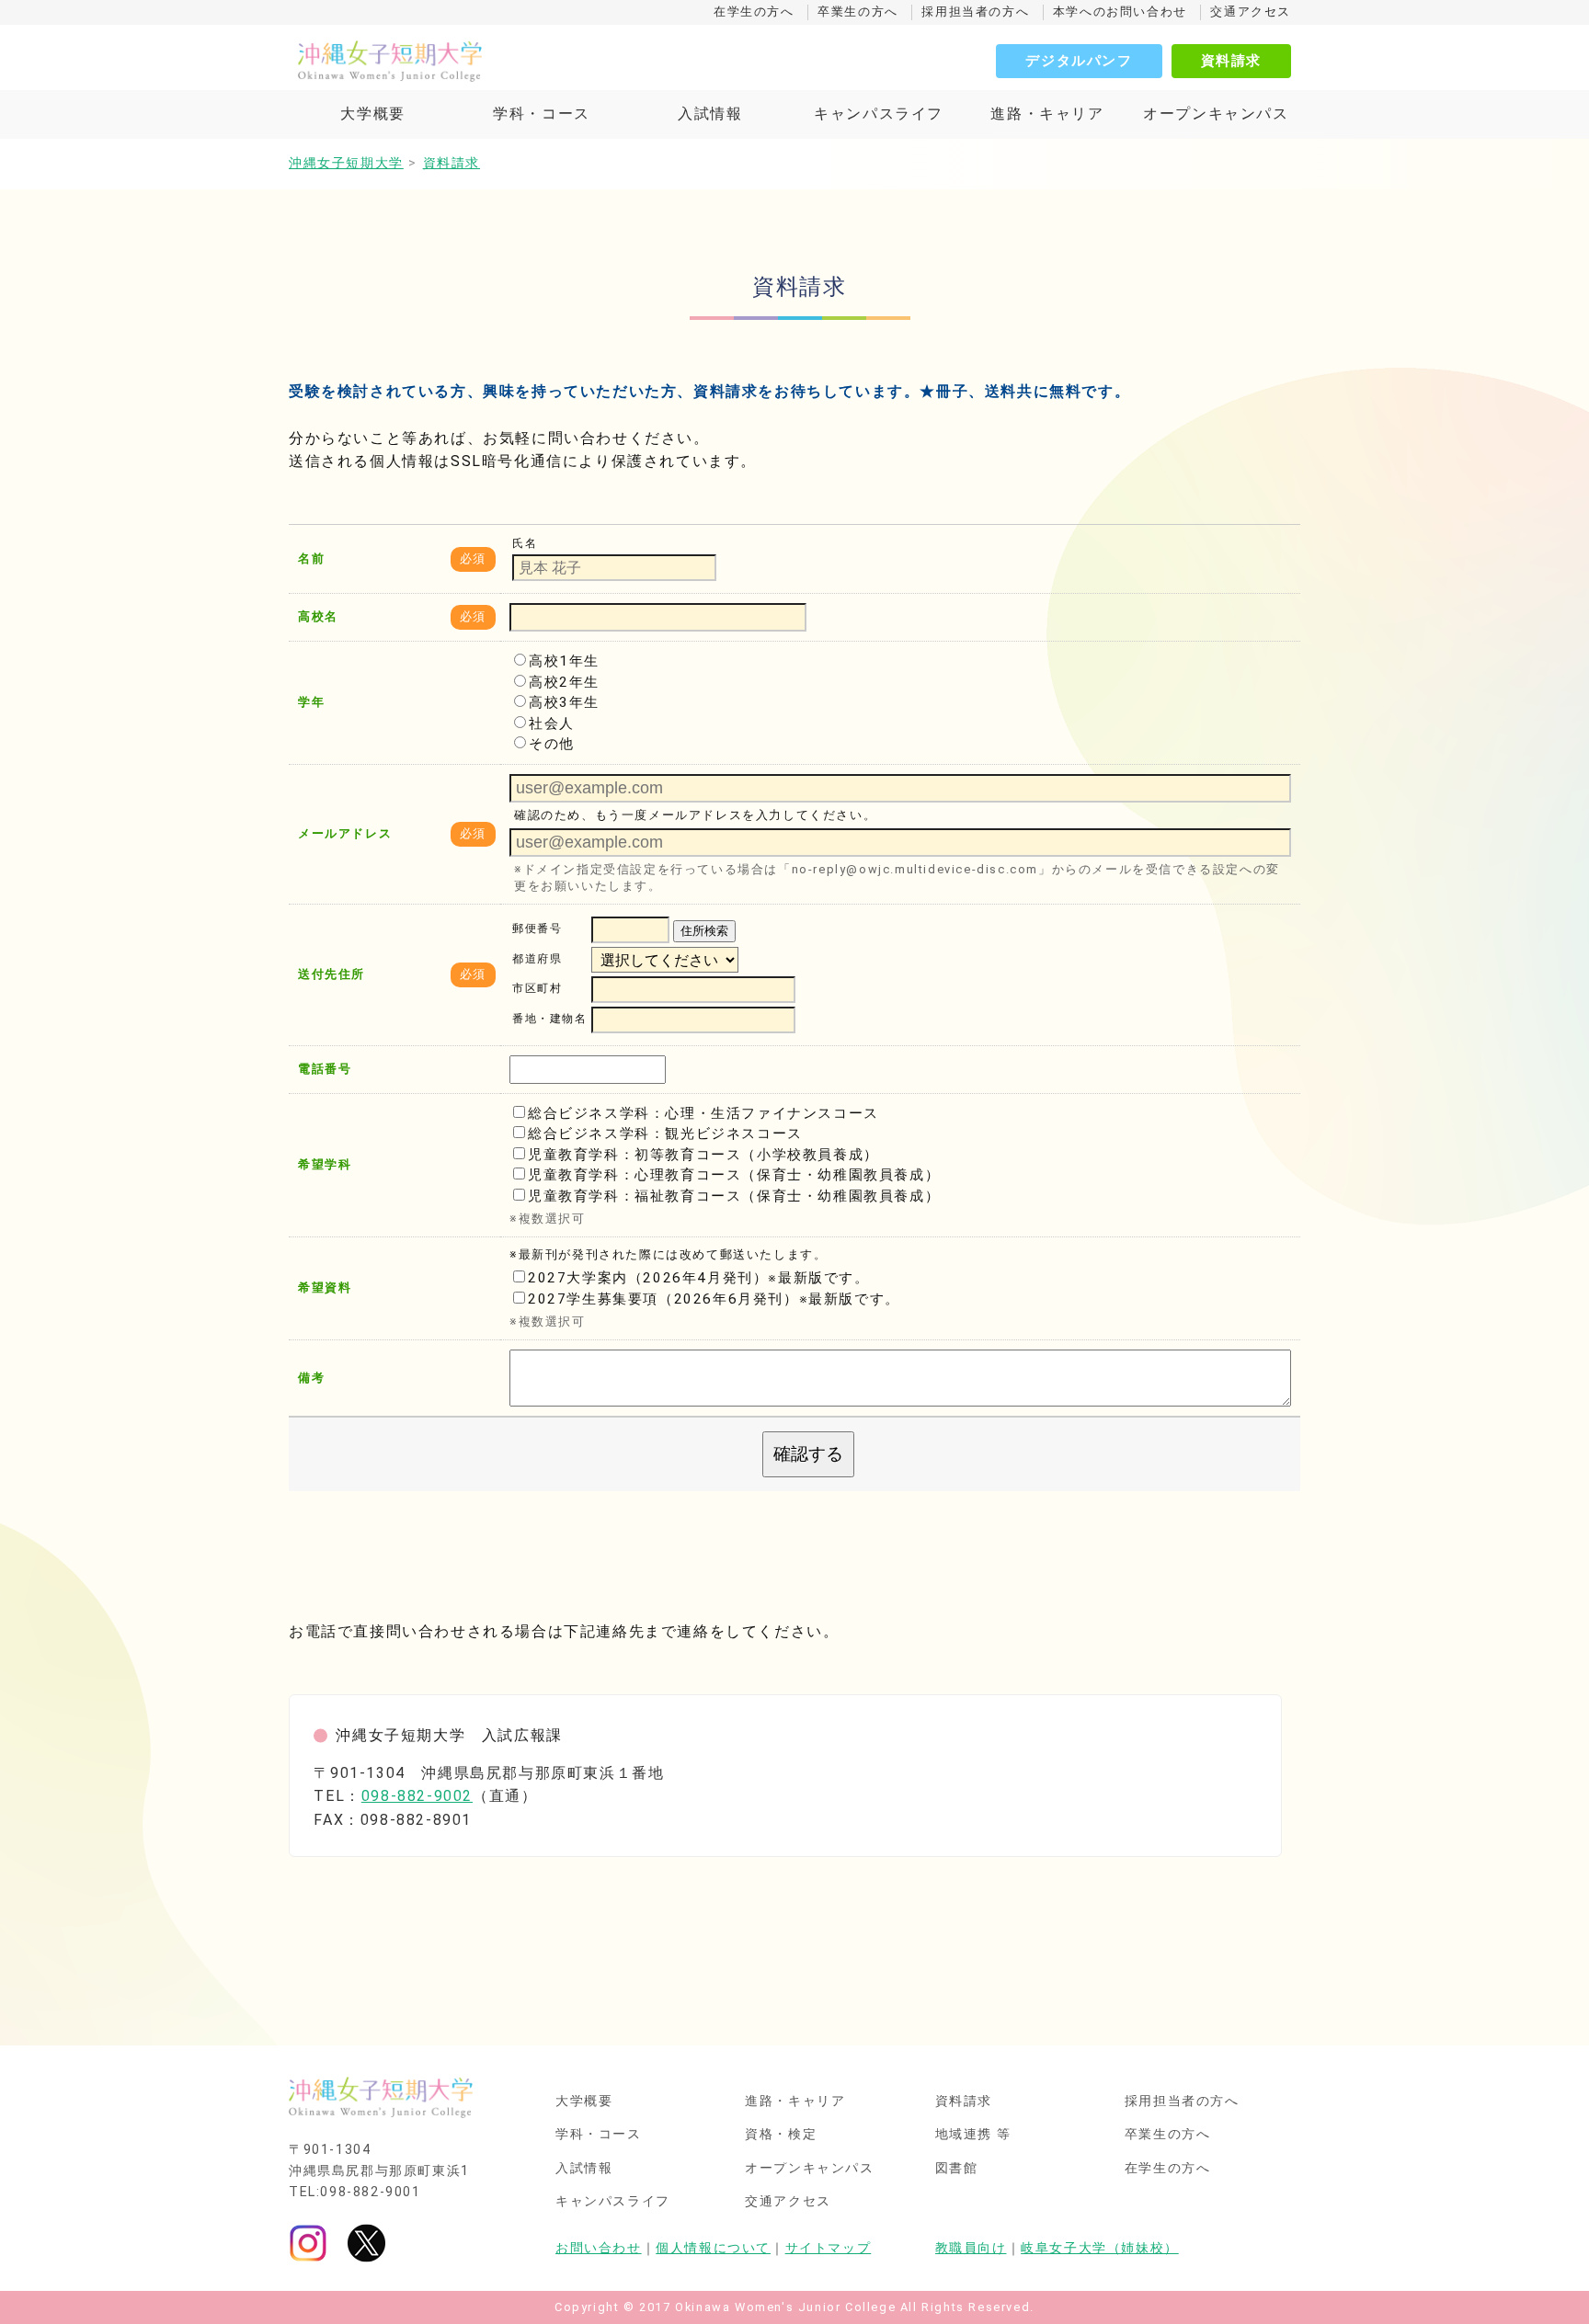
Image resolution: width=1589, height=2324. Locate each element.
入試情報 (710, 114)
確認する (808, 1454)
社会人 (552, 723)
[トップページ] (473, 61)
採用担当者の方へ (975, 11)
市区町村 (537, 989)
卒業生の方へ (858, 11)
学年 (311, 702)
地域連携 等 (974, 2135)
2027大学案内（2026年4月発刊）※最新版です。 (699, 1278)
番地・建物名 (550, 1020)
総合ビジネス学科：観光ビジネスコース (665, 1134)
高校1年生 (564, 661)
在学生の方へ (754, 11)
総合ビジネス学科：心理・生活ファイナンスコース (703, 1113)
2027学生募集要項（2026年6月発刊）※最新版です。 (714, 1299)
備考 (311, 1378)
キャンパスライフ (879, 114)
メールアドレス (345, 833)
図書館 (957, 2169)
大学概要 (372, 114)
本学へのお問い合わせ (1120, 11)
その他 (552, 744)
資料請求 (1231, 61)
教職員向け (971, 2248)
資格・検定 (781, 2135)
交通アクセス (1251, 11)
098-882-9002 (417, 1796)
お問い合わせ (599, 2248)
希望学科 (325, 1164)
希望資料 (325, 1287)
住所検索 (704, 931)
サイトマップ (829, 2248)
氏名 (525, 543)
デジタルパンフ (1079, 61)
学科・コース (542, 114)
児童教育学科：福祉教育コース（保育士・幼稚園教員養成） (734, 1196)
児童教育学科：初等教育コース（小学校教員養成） (703, 1155)
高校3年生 (564, 702)
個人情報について (713, 2248)
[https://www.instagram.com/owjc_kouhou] (308, 2243)
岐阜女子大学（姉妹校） (1100, 2248)
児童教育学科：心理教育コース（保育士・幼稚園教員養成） (734, 1175)
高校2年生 (564, 682)
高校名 (318, 616)
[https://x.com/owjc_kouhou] (366, 2243)
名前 (311, 558)
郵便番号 (537, 929)
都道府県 (537, 959)
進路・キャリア (1047, 114)
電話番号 (325, 1069)
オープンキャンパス (1216, 114)
